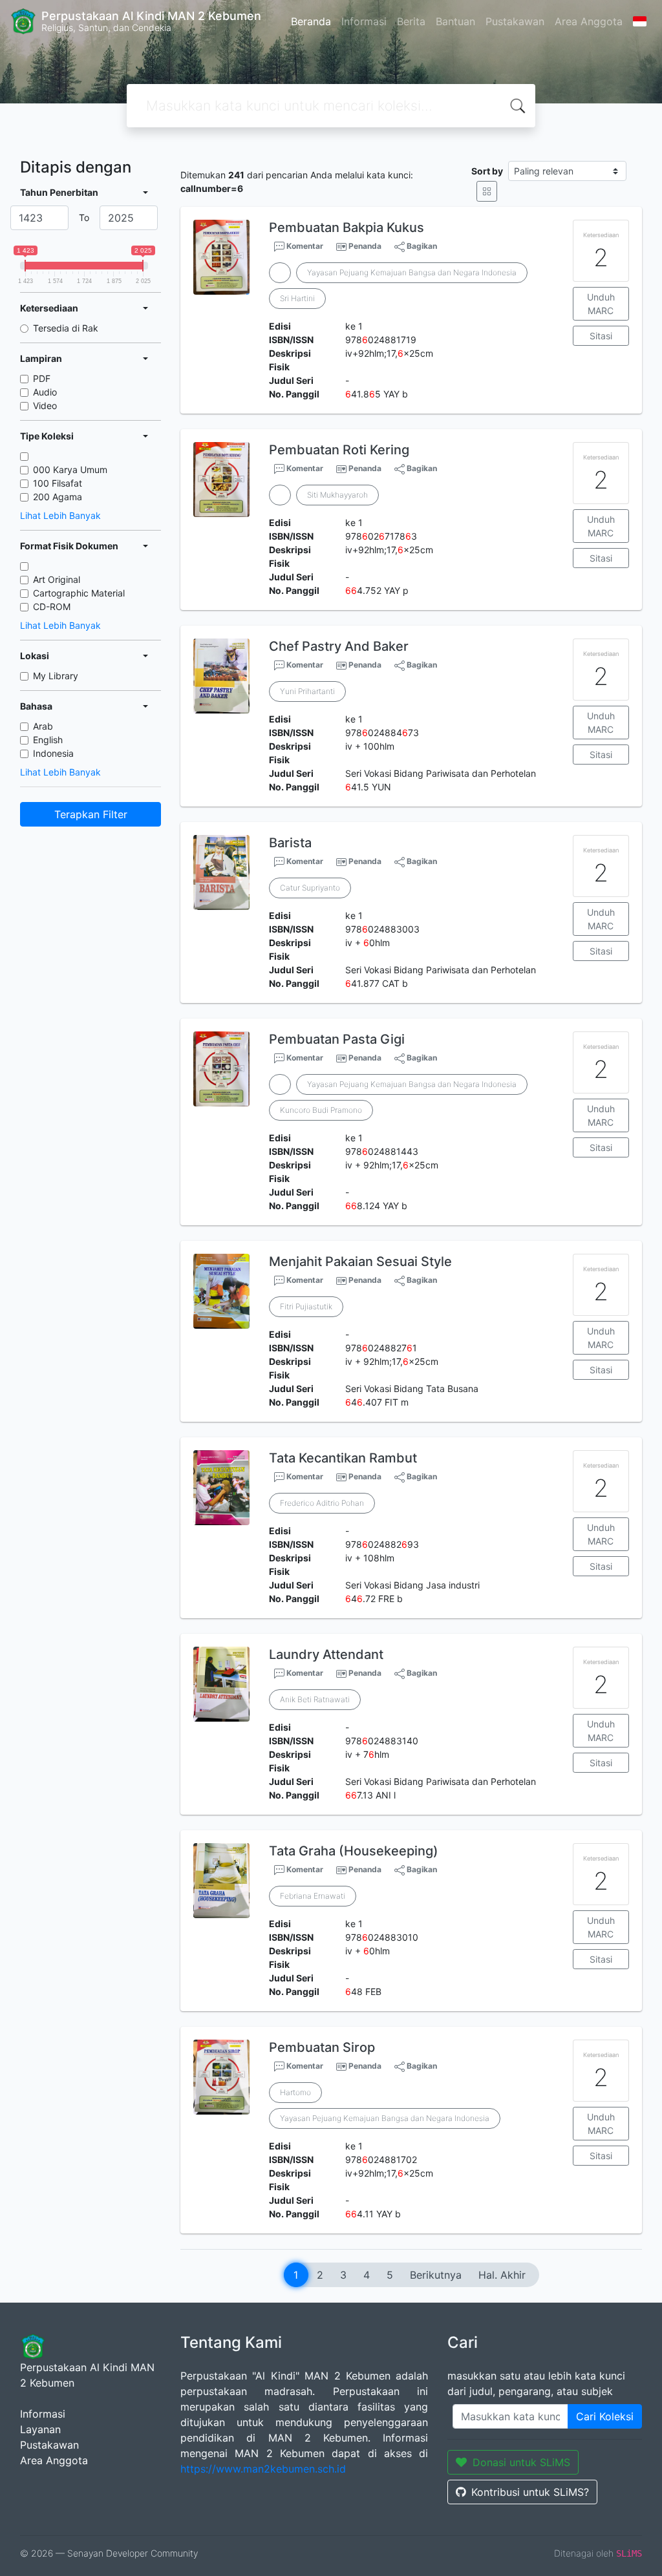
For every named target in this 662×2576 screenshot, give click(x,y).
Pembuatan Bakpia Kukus (347, 227)
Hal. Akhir (502, 2275)
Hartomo (295, 2092)
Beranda (311, 21)
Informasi (364, 21)
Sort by (487, 171)
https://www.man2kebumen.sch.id (263, 2469)
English (48, 740)
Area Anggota (589, 21)
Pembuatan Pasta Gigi (337, 1039)
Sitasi (601, 336)
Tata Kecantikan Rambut (343, 1458)
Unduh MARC (601, 304)
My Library (56, 676)
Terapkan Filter (91, 814)
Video (45, 406)
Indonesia (53, 753)
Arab (43, 726)
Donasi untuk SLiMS (521, 2462)
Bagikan (421, 246)
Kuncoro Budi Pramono (321, 1110)
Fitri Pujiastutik (306, 1306)
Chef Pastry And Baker (339, 646)
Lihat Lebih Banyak (60, 515)
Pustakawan (515, 21)
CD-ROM (52, 607)
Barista (290, 843)
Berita (411, 21)
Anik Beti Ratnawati (315, 1699)
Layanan (40, 2429)
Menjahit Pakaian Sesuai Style (360, 1262)
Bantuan (455, 21)
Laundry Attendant (326, 1654)
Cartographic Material (79, 593)
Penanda (365, 246)
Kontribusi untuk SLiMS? (530, 2492)
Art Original (57, 579)
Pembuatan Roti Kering (339, 450)
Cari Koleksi (605, 2416)
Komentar (304, 246)
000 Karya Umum (70, 470)
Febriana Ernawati (313, 1896)
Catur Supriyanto (310, 888)
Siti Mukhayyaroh (337, 495)
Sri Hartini (297, 298)
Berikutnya (436, 2275)
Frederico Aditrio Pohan (322, 1503)
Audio (45, 392)
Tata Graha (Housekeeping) (354, 1851)
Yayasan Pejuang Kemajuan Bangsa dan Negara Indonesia (412, 272)
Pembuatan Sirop (322, 2047)
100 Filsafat (58, 483)
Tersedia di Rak (66, 328)
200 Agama (58, 497)
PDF (42, 378)
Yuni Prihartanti (307, 691)
